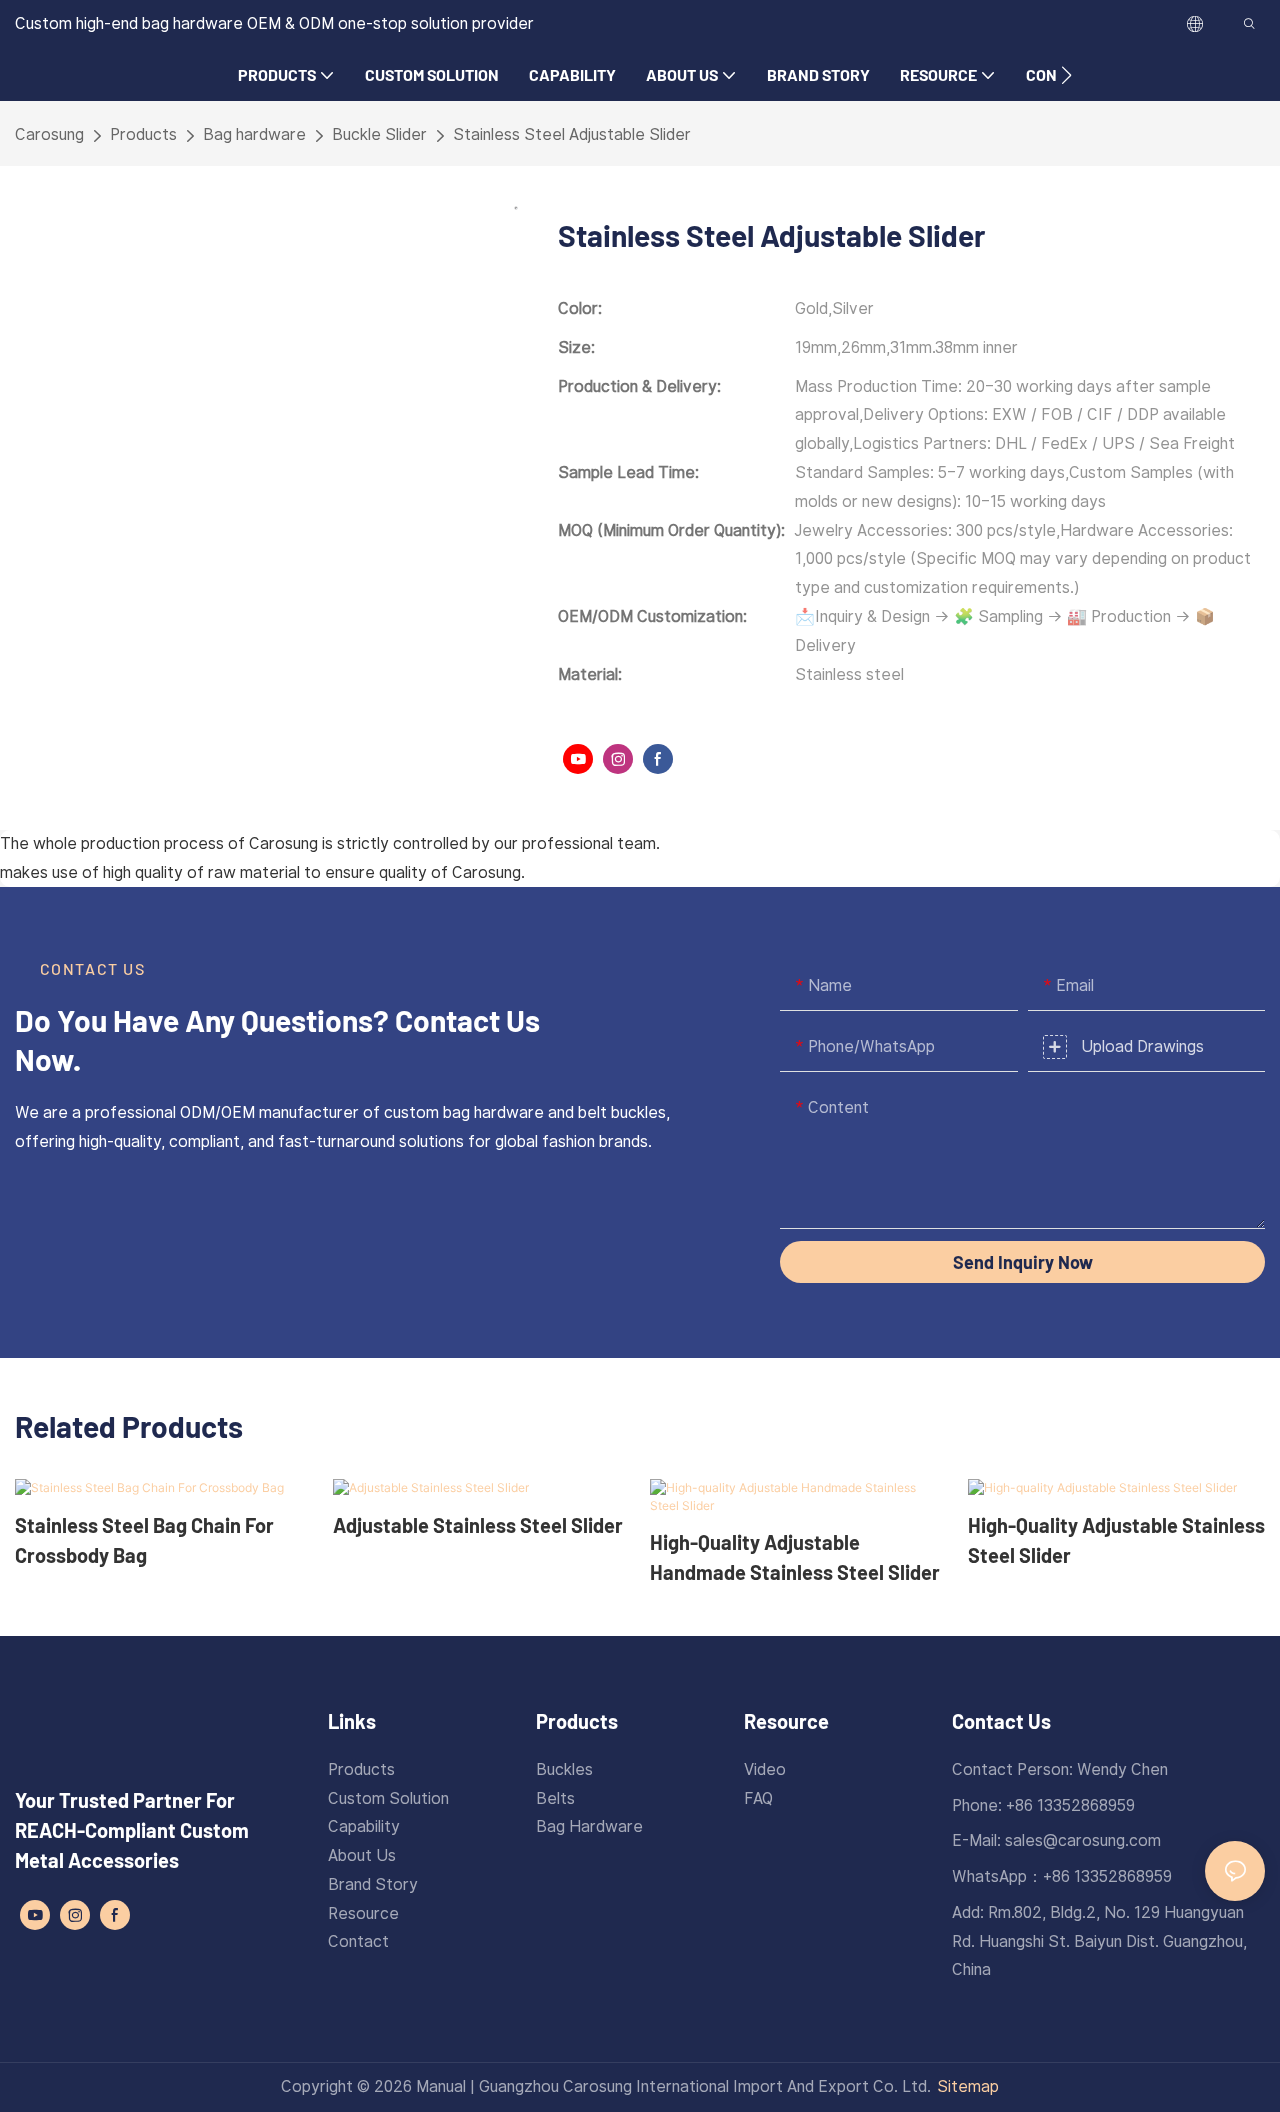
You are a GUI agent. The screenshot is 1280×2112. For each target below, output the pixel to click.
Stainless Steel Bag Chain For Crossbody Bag (144, 1540)
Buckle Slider (379, 134)
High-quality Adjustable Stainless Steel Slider (1116, 1540)
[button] (1066, 75)
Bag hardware (254, 134)
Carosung (49, 134)
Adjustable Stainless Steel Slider (478, 1525)
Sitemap (968, 2086)
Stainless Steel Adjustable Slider (572, 134)
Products (143, 134)
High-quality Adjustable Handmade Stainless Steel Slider (795, 1557)
